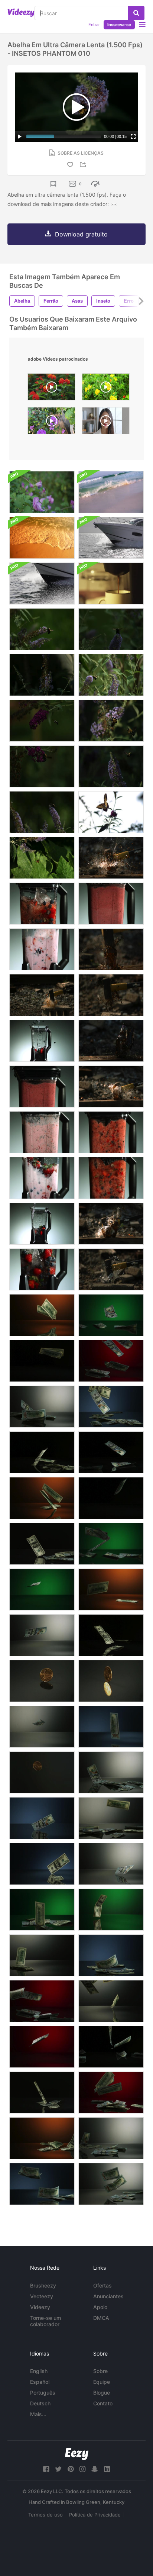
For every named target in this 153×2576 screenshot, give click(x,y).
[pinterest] (71, 2469)
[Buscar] (136, 13)
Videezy (40, 2307)
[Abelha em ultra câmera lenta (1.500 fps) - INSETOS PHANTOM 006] (42, 629)
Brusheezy (43, 2285)
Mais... (38, 2414)
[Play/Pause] (20, 136)
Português (43, 2393)
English (39, 2371)
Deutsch (40, 2403)
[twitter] (58, 2469)
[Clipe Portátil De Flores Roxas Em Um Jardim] (42, 492)
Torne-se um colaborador (45, 2321)
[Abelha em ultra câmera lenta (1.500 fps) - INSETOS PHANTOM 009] (42, 675)
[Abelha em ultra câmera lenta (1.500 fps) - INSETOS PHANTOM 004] (111, 629)
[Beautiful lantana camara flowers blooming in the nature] (51, 389)
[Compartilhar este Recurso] (84, 165)
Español (40, 2382)
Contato (103, 2403)
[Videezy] (21, 13)
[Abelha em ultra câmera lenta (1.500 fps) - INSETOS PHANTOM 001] (111, 675)
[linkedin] (107, 2469)
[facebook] (46, 2469)
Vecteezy (42, 2296)
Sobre (100, 2371)
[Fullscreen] (133, 136)
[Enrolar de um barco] (42, 583)
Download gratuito (81, 234)
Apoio (100, 2307)
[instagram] (82, 2469)
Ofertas (102, 2285)
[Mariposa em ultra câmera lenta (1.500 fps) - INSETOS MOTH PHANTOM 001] (42, 858)
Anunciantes (108, 2296)
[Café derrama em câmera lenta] (111, 583)
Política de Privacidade (95, 2515)
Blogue (102, 2393)
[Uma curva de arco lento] (111, 538)
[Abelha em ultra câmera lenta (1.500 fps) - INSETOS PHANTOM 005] (42, 766)
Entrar (94, 25)
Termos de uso (45, 2515)
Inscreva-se (119, 25)
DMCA (101, 2318)
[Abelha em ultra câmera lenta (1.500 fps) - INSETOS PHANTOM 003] (42, 812)
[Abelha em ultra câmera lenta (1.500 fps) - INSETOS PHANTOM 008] (111, 721)
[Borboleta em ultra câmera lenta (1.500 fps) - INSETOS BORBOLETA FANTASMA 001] (111, 812)
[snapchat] (95, 2469)
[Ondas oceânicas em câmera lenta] (111, 492)
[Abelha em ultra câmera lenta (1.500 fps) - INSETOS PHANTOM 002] (42, 721)
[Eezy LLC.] (77, 2454)
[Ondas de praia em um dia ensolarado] (42, 538)
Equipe (102, 2382)
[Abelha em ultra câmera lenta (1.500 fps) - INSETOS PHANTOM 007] (111, 766)
